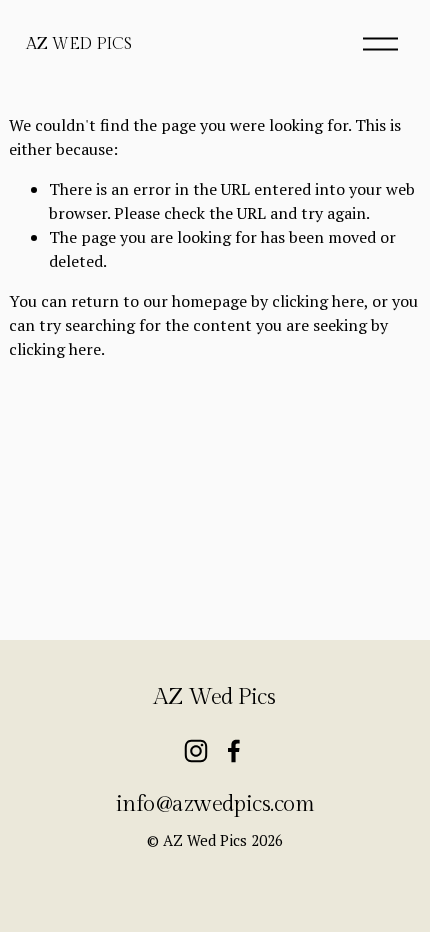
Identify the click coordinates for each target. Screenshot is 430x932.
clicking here (318, 301)
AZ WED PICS (78, 44)
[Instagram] (196, 751)
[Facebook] (234, 751)
